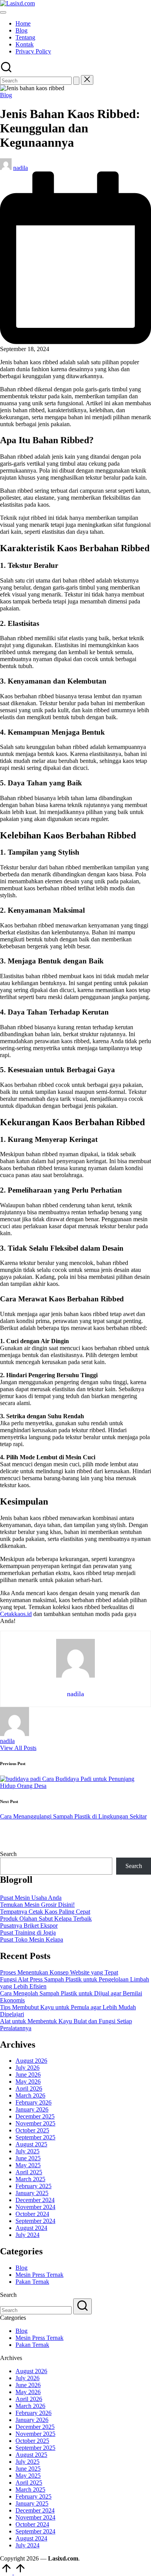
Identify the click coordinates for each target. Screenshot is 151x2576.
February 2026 (33, 2102)
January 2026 (32, 2109)
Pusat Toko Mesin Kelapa (32, 1939)
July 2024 (27, 2235)
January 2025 (32, 2193)
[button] (76, 81)
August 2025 (31, 2144)
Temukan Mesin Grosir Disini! (37, 1905)
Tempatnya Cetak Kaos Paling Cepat (45, 1912)
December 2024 (35, 2200)
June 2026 (28, 2075)
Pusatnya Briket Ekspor (29, 1926)
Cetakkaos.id (16, 1614)
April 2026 (29, 2088)
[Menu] (3, 12)
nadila (7, 1741)
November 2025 (35, 2123)
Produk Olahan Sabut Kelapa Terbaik (46, 1919)
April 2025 (29, 2172)
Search (8, 1854)
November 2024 (35, 2207)
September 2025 (35, 2137)
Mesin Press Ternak (39, 2275)
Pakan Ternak (32, 2282)
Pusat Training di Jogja (28, 1932)
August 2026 (31, 2061)
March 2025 (30, 2179)
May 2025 (28, 2165)
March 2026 (30, 2095)
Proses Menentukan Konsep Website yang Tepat (59, 1972)
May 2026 (28, 2082)
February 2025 (33, 2186)
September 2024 (35, 2221)
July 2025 (27, 2151)
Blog (6, 95)
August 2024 (31, 2228)
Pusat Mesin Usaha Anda (31, 1898)
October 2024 (32, 2214)
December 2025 (35, 2116)
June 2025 (28, 2158)
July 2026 (27, 2068)
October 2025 (32, 2130)
